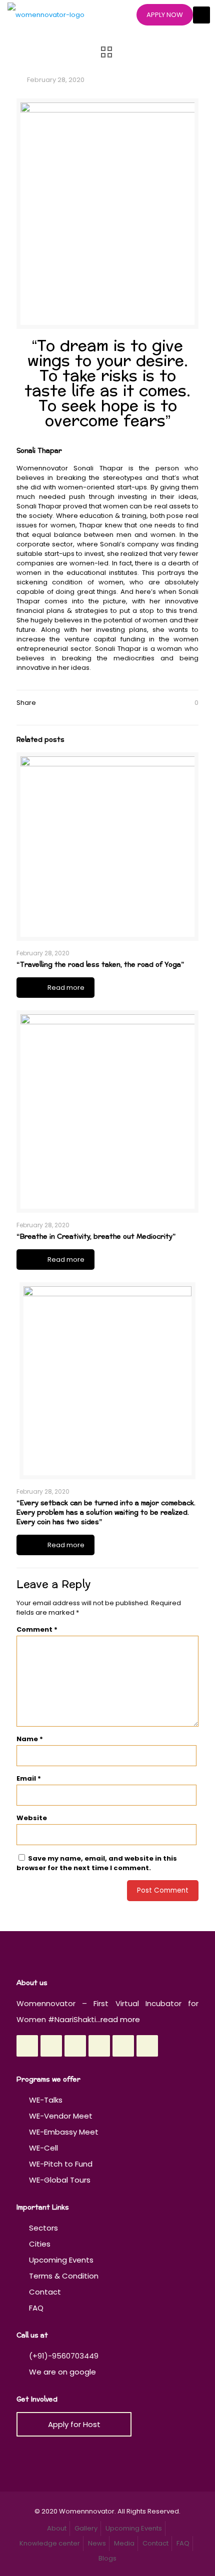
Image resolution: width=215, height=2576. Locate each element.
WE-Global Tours (60, 2180)
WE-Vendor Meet (61, 2116)
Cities (40, 2244)
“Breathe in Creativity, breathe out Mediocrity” (96, 1237)
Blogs (107, 2558)
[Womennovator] (46, 15)
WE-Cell (43, 2148)
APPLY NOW (165, 15)
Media (124, 2543)
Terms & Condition (64, 2276)
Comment (37, 1629)
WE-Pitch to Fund (61, 2164)
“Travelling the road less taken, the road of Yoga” (100, 965)
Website (32, 1818)
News (97, 2543)
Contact (45, 2292)
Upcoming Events (61, 2260)
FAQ (36, 2308)
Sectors (43, 2228)
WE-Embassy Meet (64, 2132)
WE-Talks (46, 2100)
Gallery (86, 2528)
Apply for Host (74, 2424)
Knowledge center (50, 2543)
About (57, 2528)
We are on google (61, 2372)
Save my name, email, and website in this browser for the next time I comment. (97, 1863)
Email (29, 1778)
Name (30, 1739)
